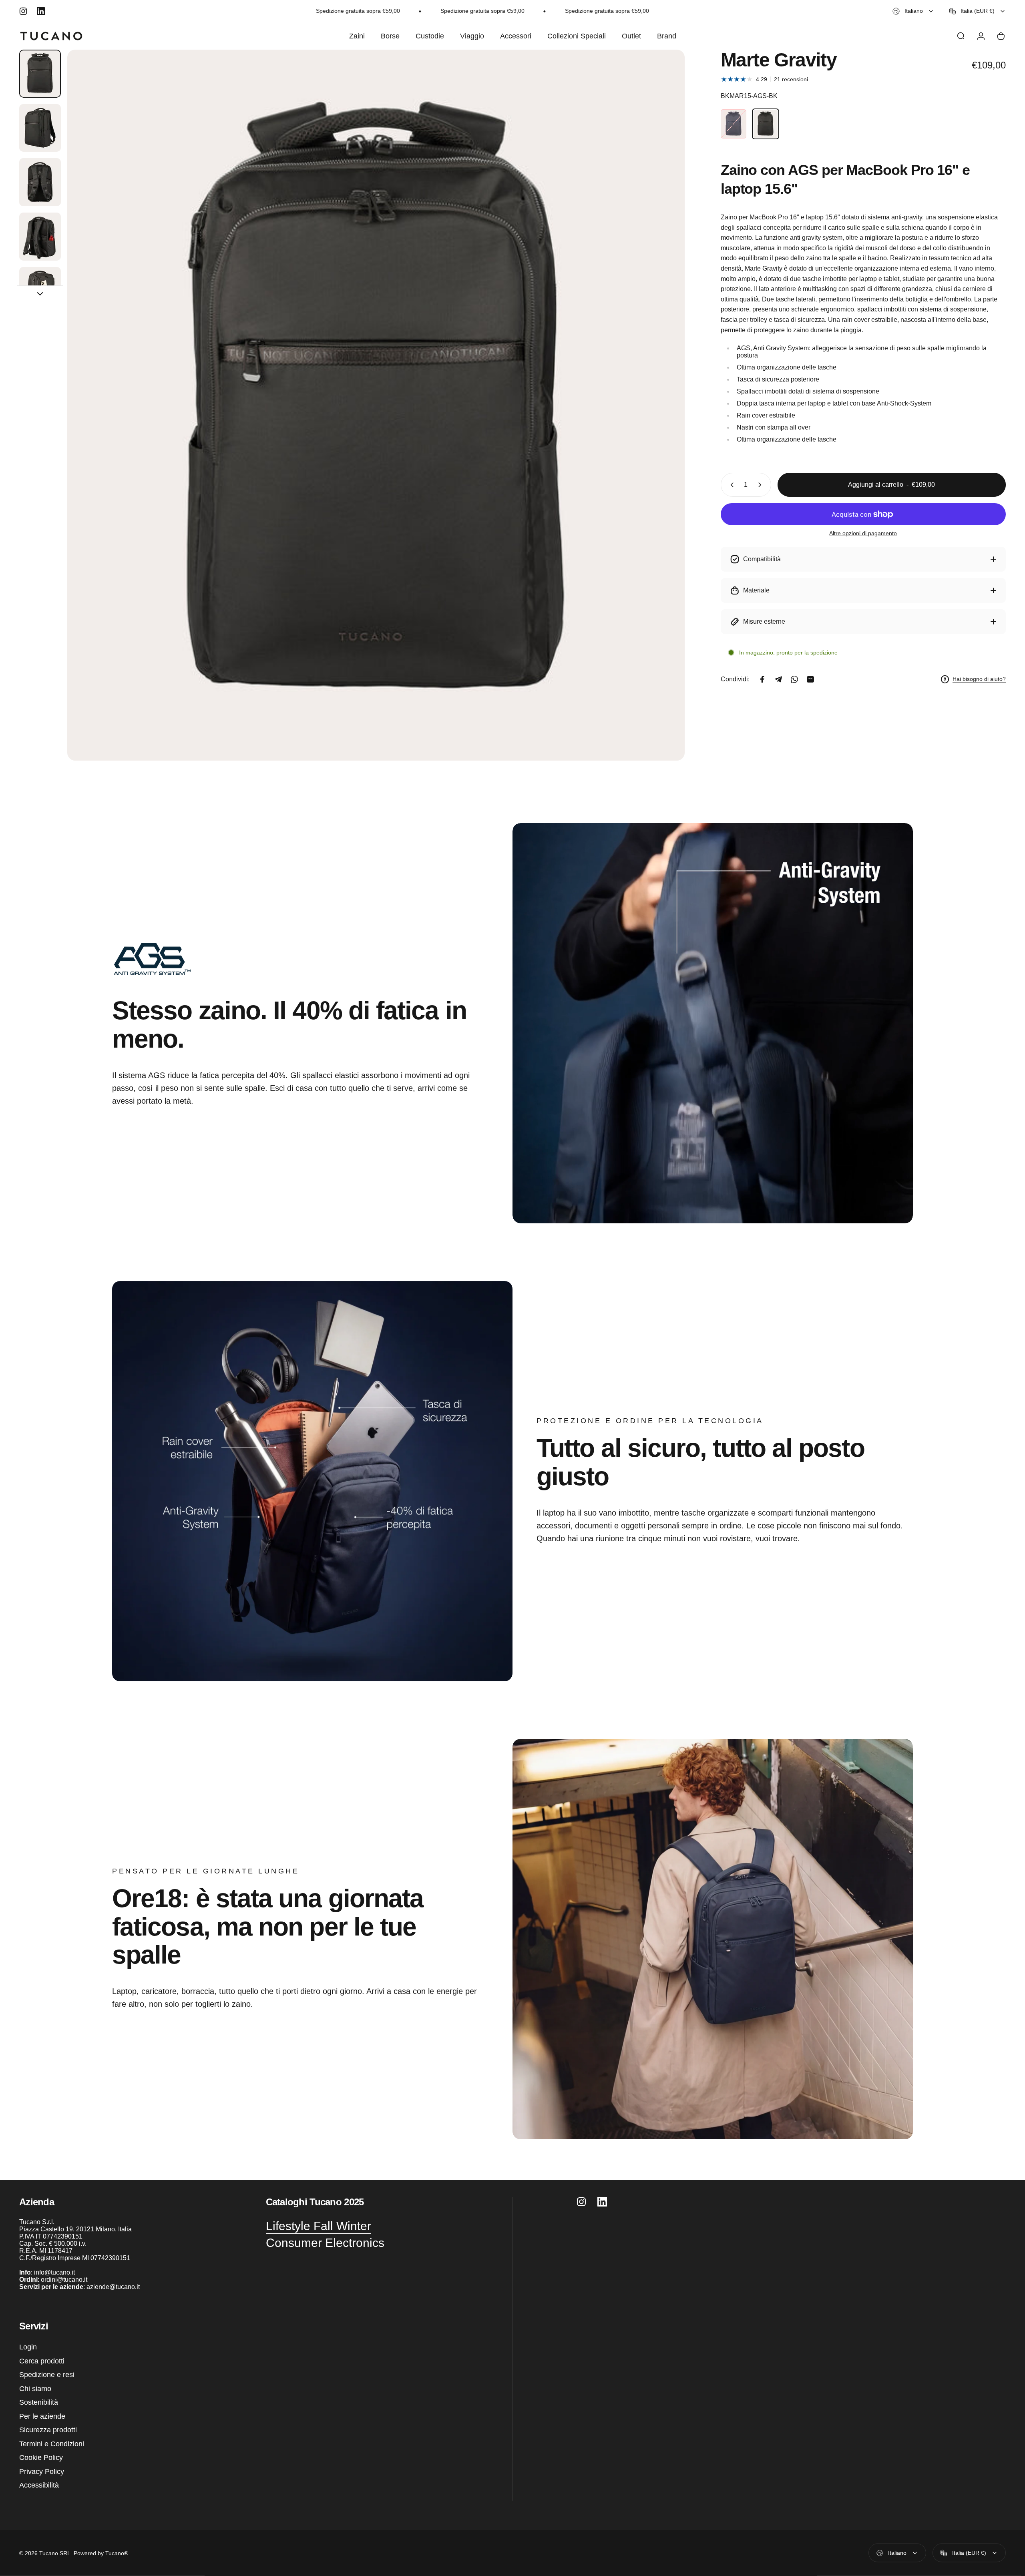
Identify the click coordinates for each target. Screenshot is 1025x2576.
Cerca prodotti (42, 2361)
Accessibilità (39, 2485)
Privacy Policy (42, 2472)
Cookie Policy (41, 2458)
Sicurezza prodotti (48, 2430)
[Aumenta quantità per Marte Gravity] (762, 485)
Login (28, 2347)
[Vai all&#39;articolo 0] (40, 74)
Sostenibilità (39, 2402)
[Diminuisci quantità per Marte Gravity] (730, 485)
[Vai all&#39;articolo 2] (40, 128)
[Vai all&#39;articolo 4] (40, 237)
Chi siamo (35, 2389)
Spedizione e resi (47, 2375)
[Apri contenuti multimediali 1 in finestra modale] (376, 405)
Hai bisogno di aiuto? (979, 679)
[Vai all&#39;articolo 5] (40, 291)
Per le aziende (42, 2416)
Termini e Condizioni (52, 2444)
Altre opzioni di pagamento (863, 533)
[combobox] (913, 11)
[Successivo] (664, 424)
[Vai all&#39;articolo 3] (40, 182)
